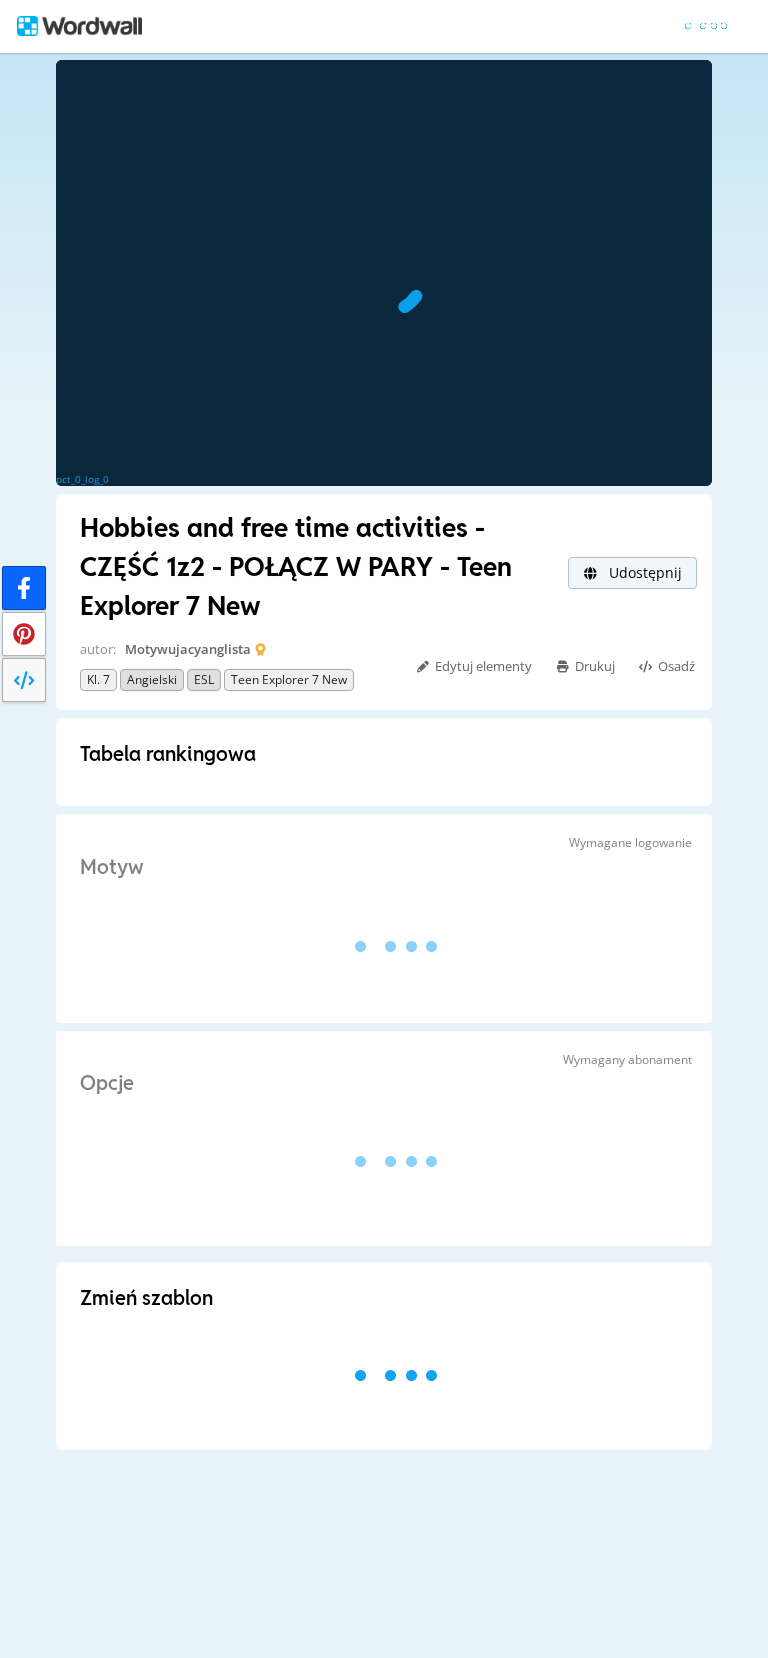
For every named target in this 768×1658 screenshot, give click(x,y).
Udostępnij (643, 572)
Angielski (152, 679)
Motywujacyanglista (188, 649)
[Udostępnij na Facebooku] (24, 588)
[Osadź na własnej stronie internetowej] (24, 680)
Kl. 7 (98, 679)
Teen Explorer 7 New (289, 679)
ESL (204, 679)
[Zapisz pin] (24, 634)
